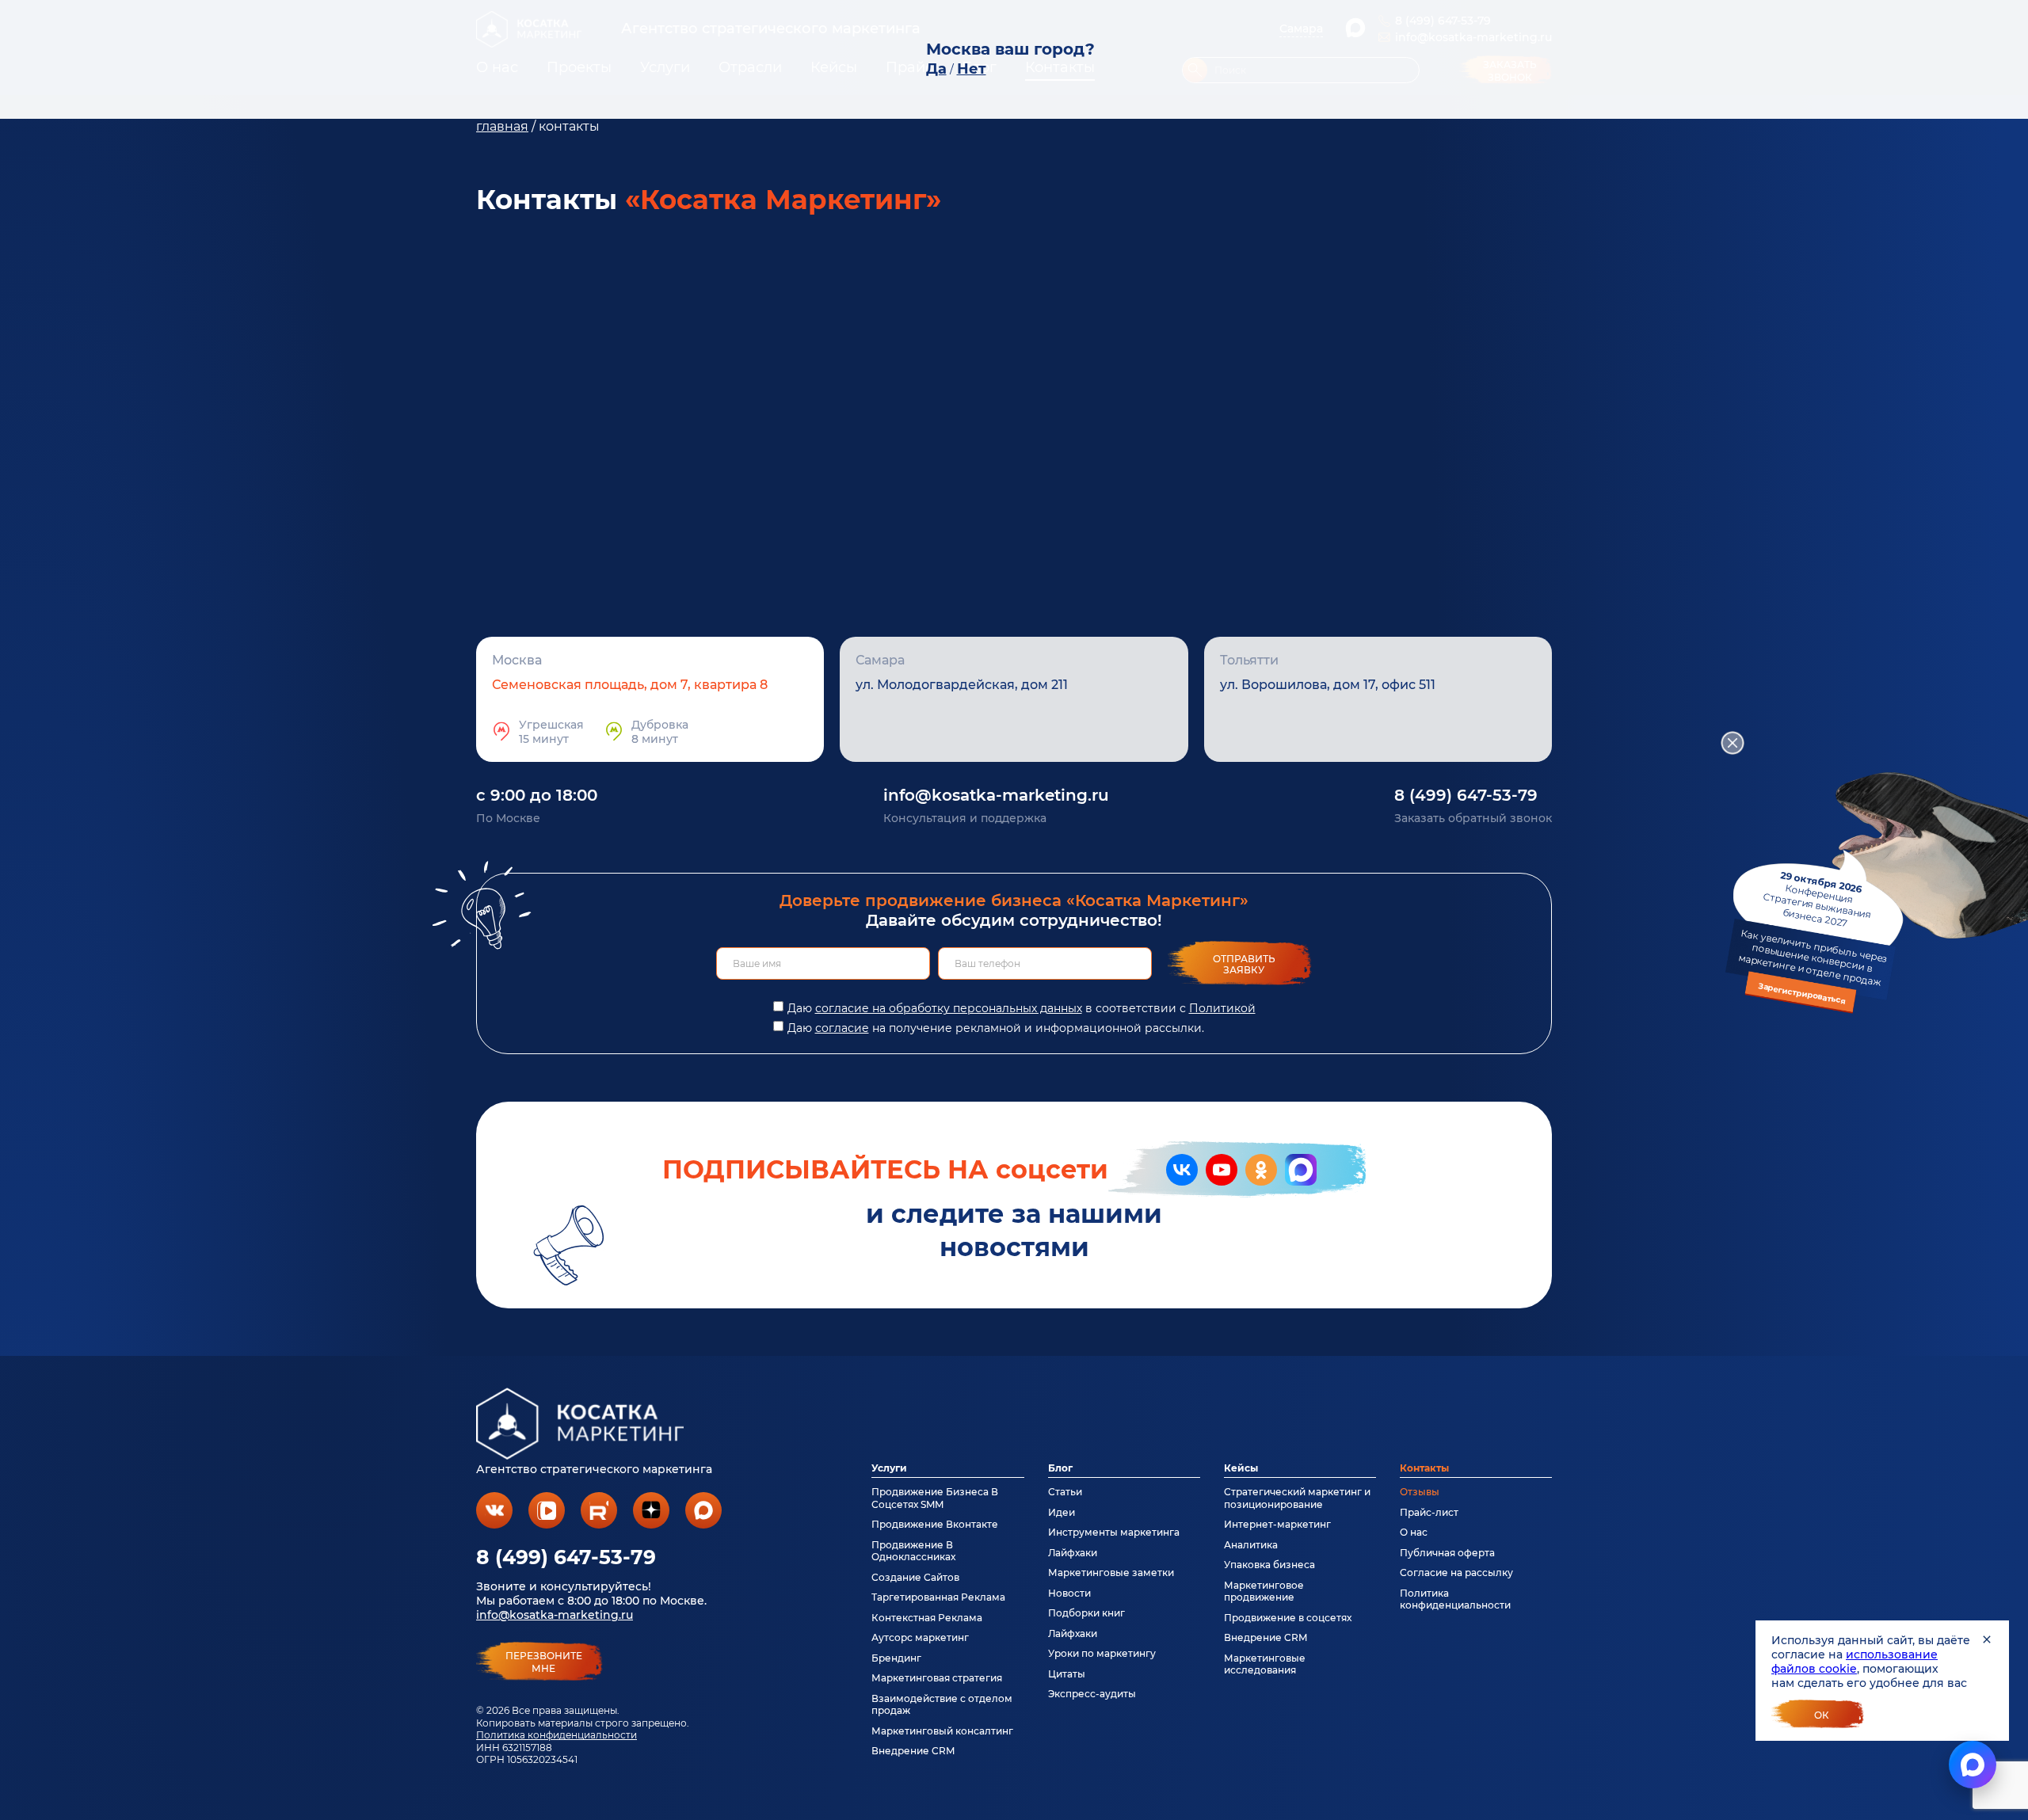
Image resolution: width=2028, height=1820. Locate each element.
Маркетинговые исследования (1265, 1664)
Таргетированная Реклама (938, 1597)
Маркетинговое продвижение (1264, 1591)
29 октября (1813, 938)
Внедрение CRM (913, 1751)
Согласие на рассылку (1456, 1573)
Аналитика (1251, 1545)
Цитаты (1067, 1674)
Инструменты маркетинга (1114, 1532)
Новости (1069, 1593)
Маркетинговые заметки (1111, 1573)
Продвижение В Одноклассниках (913, 1551)
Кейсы (1241, 1468)
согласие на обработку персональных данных (949, 1008)
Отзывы (1420, 1492)
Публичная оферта (1447, 1553)
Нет (972, 69)
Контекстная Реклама (927, 1618)
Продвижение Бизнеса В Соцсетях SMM (935, 1498)
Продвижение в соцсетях (1288, 1618)
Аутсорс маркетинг (920, 1637)
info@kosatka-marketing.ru (996, 795)
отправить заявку (1244, 964)
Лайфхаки (1073, 1553)
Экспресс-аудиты (1092, 1694)
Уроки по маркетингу (1102, 1653)
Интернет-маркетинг (1277, 1524)
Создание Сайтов (915, 1577)
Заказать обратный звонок (1473, 818)
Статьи (1065, 1492)
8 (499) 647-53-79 (1466, 795)
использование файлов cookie (1855, 1662)
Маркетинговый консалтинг (942, 1731)
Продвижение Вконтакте (935, 1524)
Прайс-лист (1429, 1512)
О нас (1414, 1532)
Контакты (1424, 1468)
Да (936, 69)
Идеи (1062, 1512)
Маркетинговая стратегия (937, 1678)
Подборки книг (1086, 1613)
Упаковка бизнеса (1269, 1565)
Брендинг (896, 1658)
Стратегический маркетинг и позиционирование (1297, 1498)
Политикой (1222, 1008)
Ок (1822, 1715)
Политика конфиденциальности (557, 1735)
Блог (1060, 1468)
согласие (842, 1028)
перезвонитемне (544, 1662)
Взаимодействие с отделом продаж (942, 1704)
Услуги (889, 1468)
